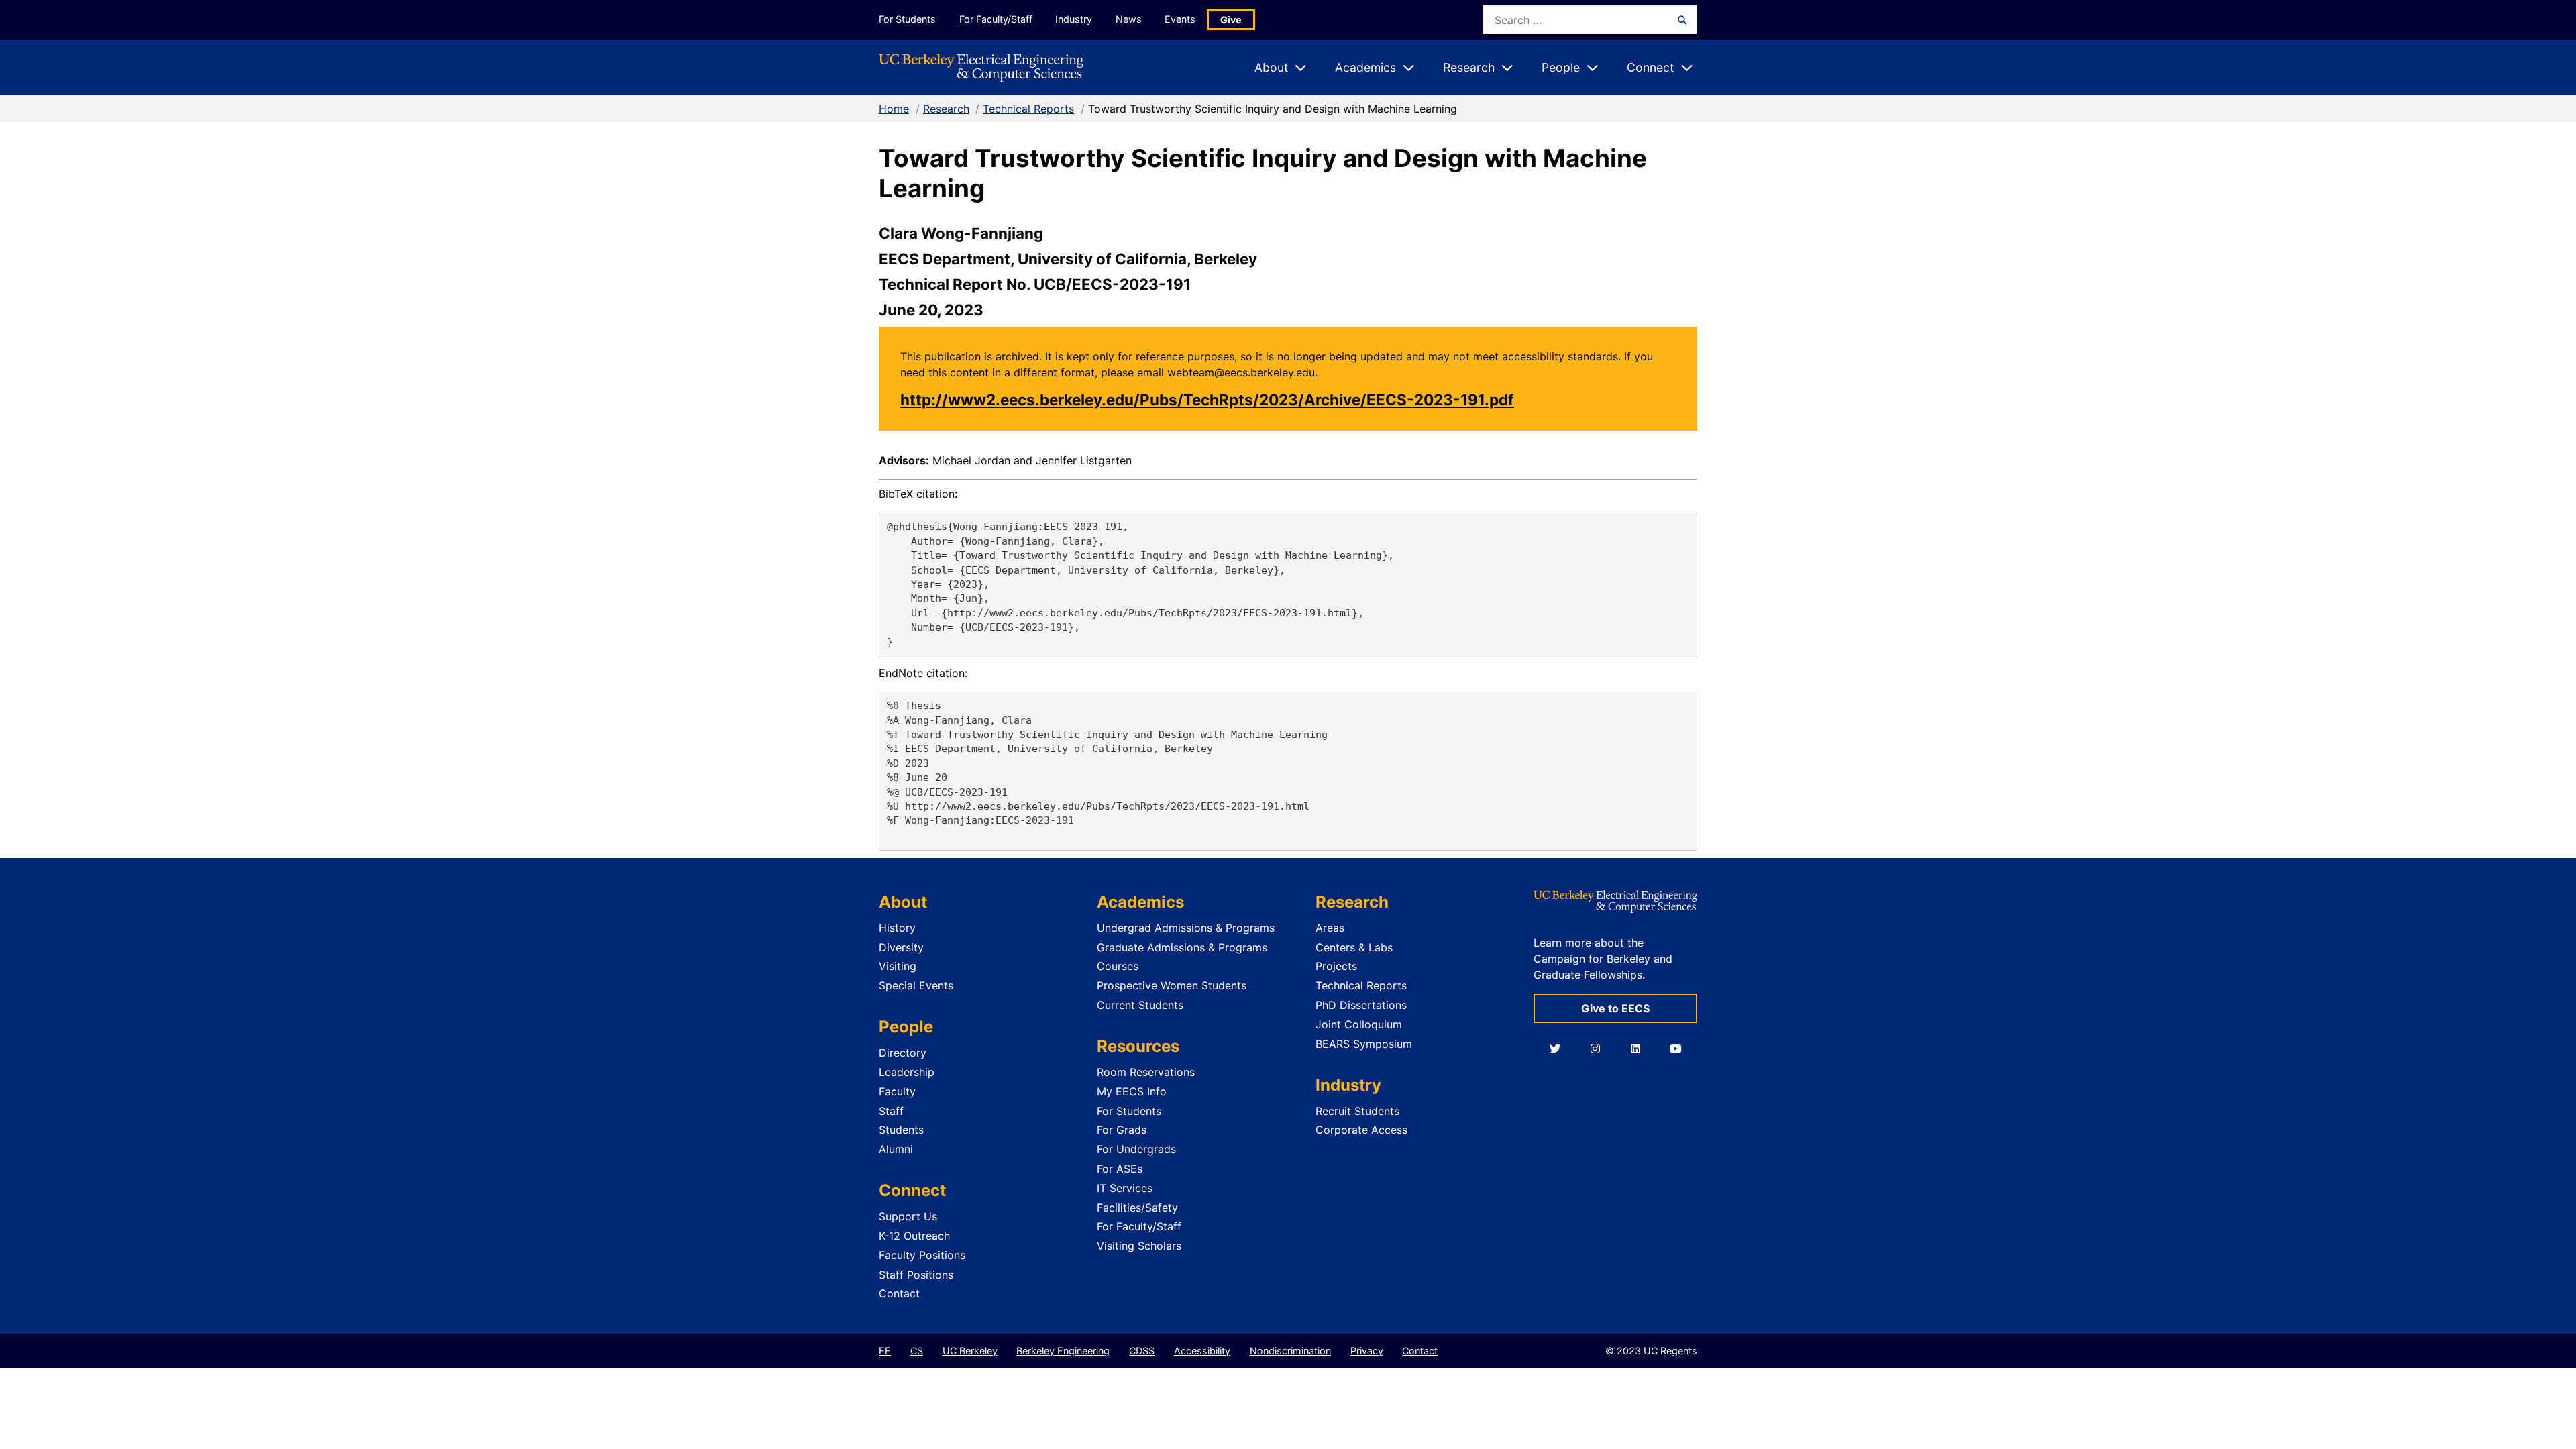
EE (885, 1351)
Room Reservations (1146, 1072)
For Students (907, 19)
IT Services (1125, 1188)
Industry (1074, 19)
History (897, 928)
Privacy (1367, 1351)
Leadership (907, 1072)
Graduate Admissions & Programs (1182, 947)
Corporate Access (1361, 1130)
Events (1180, 19)
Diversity (901, 947)
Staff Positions (916, 1275)
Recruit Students (1357, 1111)
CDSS (1142, 1351)
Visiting (898, 966)
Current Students (1140, 1005)
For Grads (1122, 1130)
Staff (891, 1111)
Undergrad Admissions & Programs (1186, 928)
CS (917, 1351)
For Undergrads (1136, 1149)
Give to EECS (1615, 1008)
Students (901, 1130)
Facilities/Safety (1137, 1207)
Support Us (908, 1216)
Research (946, 109)
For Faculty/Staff (996, 19)
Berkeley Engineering (1063, 1351)
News (1129, 19)
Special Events (916, 985)
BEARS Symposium (1364, 1044)
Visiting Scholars (1139, 1246)
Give (1231, 20)
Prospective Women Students (1172, 985)
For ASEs (1120, 1169)
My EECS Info (1132, 1091)
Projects (1336, 966)
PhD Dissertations (1361, 1005)
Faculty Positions (922, 1255)
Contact (899, 1293)
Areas (1330, 928)
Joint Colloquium (1359, 1024)
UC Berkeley (970, 1351)
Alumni (896, 1149)
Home (894, 109)
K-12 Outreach (914, 1236)
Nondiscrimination (1290, 1351)
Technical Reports (1028, 109)
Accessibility (1202, 1351)
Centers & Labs (1354, 947)
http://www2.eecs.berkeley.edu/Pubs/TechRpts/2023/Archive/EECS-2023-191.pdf (1207, 399)
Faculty (897, 1091)
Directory (903, 1053)
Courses (1118, 966)
